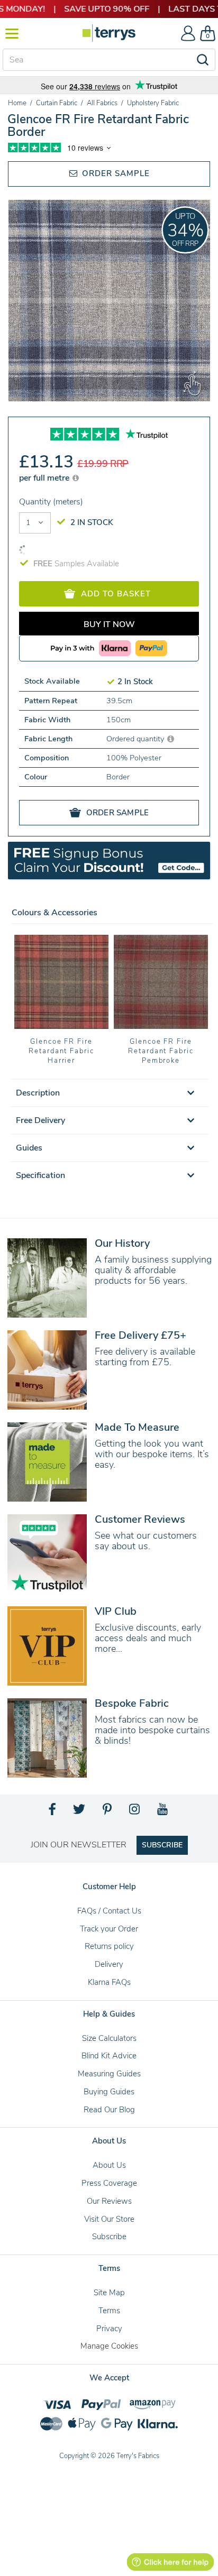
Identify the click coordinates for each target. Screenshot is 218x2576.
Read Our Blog (109, 2110)
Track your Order (109, 1929)
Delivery (109, 1964)
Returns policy (109, 1946)
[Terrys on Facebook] (53, 1812)
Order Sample (115, 173)
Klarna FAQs (109, 1982)
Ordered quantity (136, 739)
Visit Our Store (109, 2219)
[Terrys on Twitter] (80, 1812)
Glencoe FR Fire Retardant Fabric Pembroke (161, 1051)
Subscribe (109, 2237)
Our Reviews (109, 2201)
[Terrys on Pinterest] (108, 1812)
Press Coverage (109, 2183)
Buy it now (109, 624)
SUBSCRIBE (162, 1845)
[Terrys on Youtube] (163, 1812)
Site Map (109, 2293)
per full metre (45, 478)
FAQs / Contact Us (109, 1911)
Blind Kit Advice (109, 2056)
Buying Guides (109, 2092)
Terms (109, 2311)
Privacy (109, 2329)
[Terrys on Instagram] (135, 1812)
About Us (109, 2165)
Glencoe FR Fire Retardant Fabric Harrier (61, 1051)
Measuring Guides (109, 2074)
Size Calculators (109, 2038)
